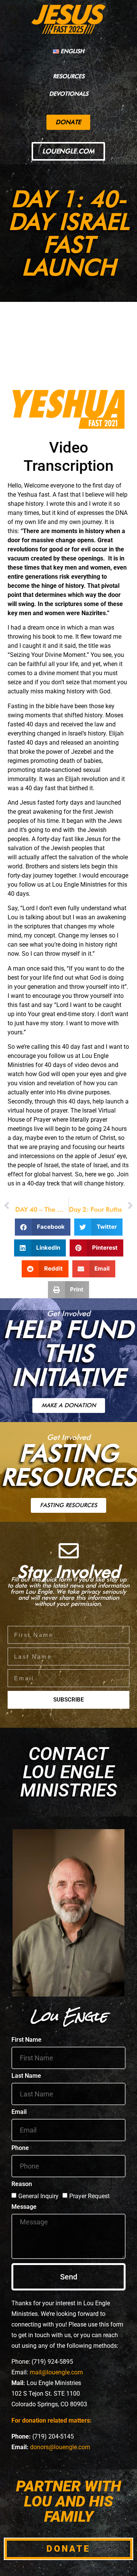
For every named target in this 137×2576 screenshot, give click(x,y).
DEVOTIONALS (69, 94)
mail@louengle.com (56, 2372)
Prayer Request (89, 2196)
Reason (22, 2184)
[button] (43, 1227)
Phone (20, 2148)
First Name (26, 2040)
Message (24, 2207)
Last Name (26, 2076)
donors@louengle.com (60, 2447)
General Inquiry (38, 2196)
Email (19, 2112)
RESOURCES (69, 76)
